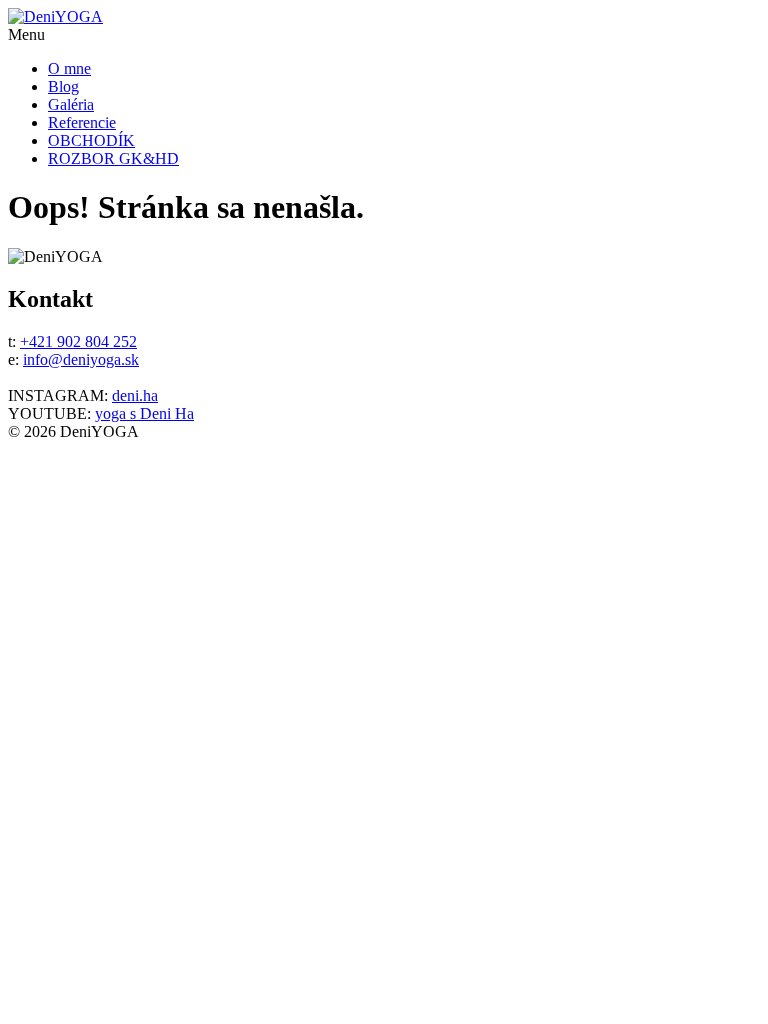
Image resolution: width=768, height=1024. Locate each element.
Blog (63, 86)
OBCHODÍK (91, 140)
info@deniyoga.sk (81, 359)
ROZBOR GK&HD (113, 158)
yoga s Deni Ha (144, 413)
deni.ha (135, 395)
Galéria (71, 104)
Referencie (82, 122)
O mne (69, 68)
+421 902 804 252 (78, 341)
